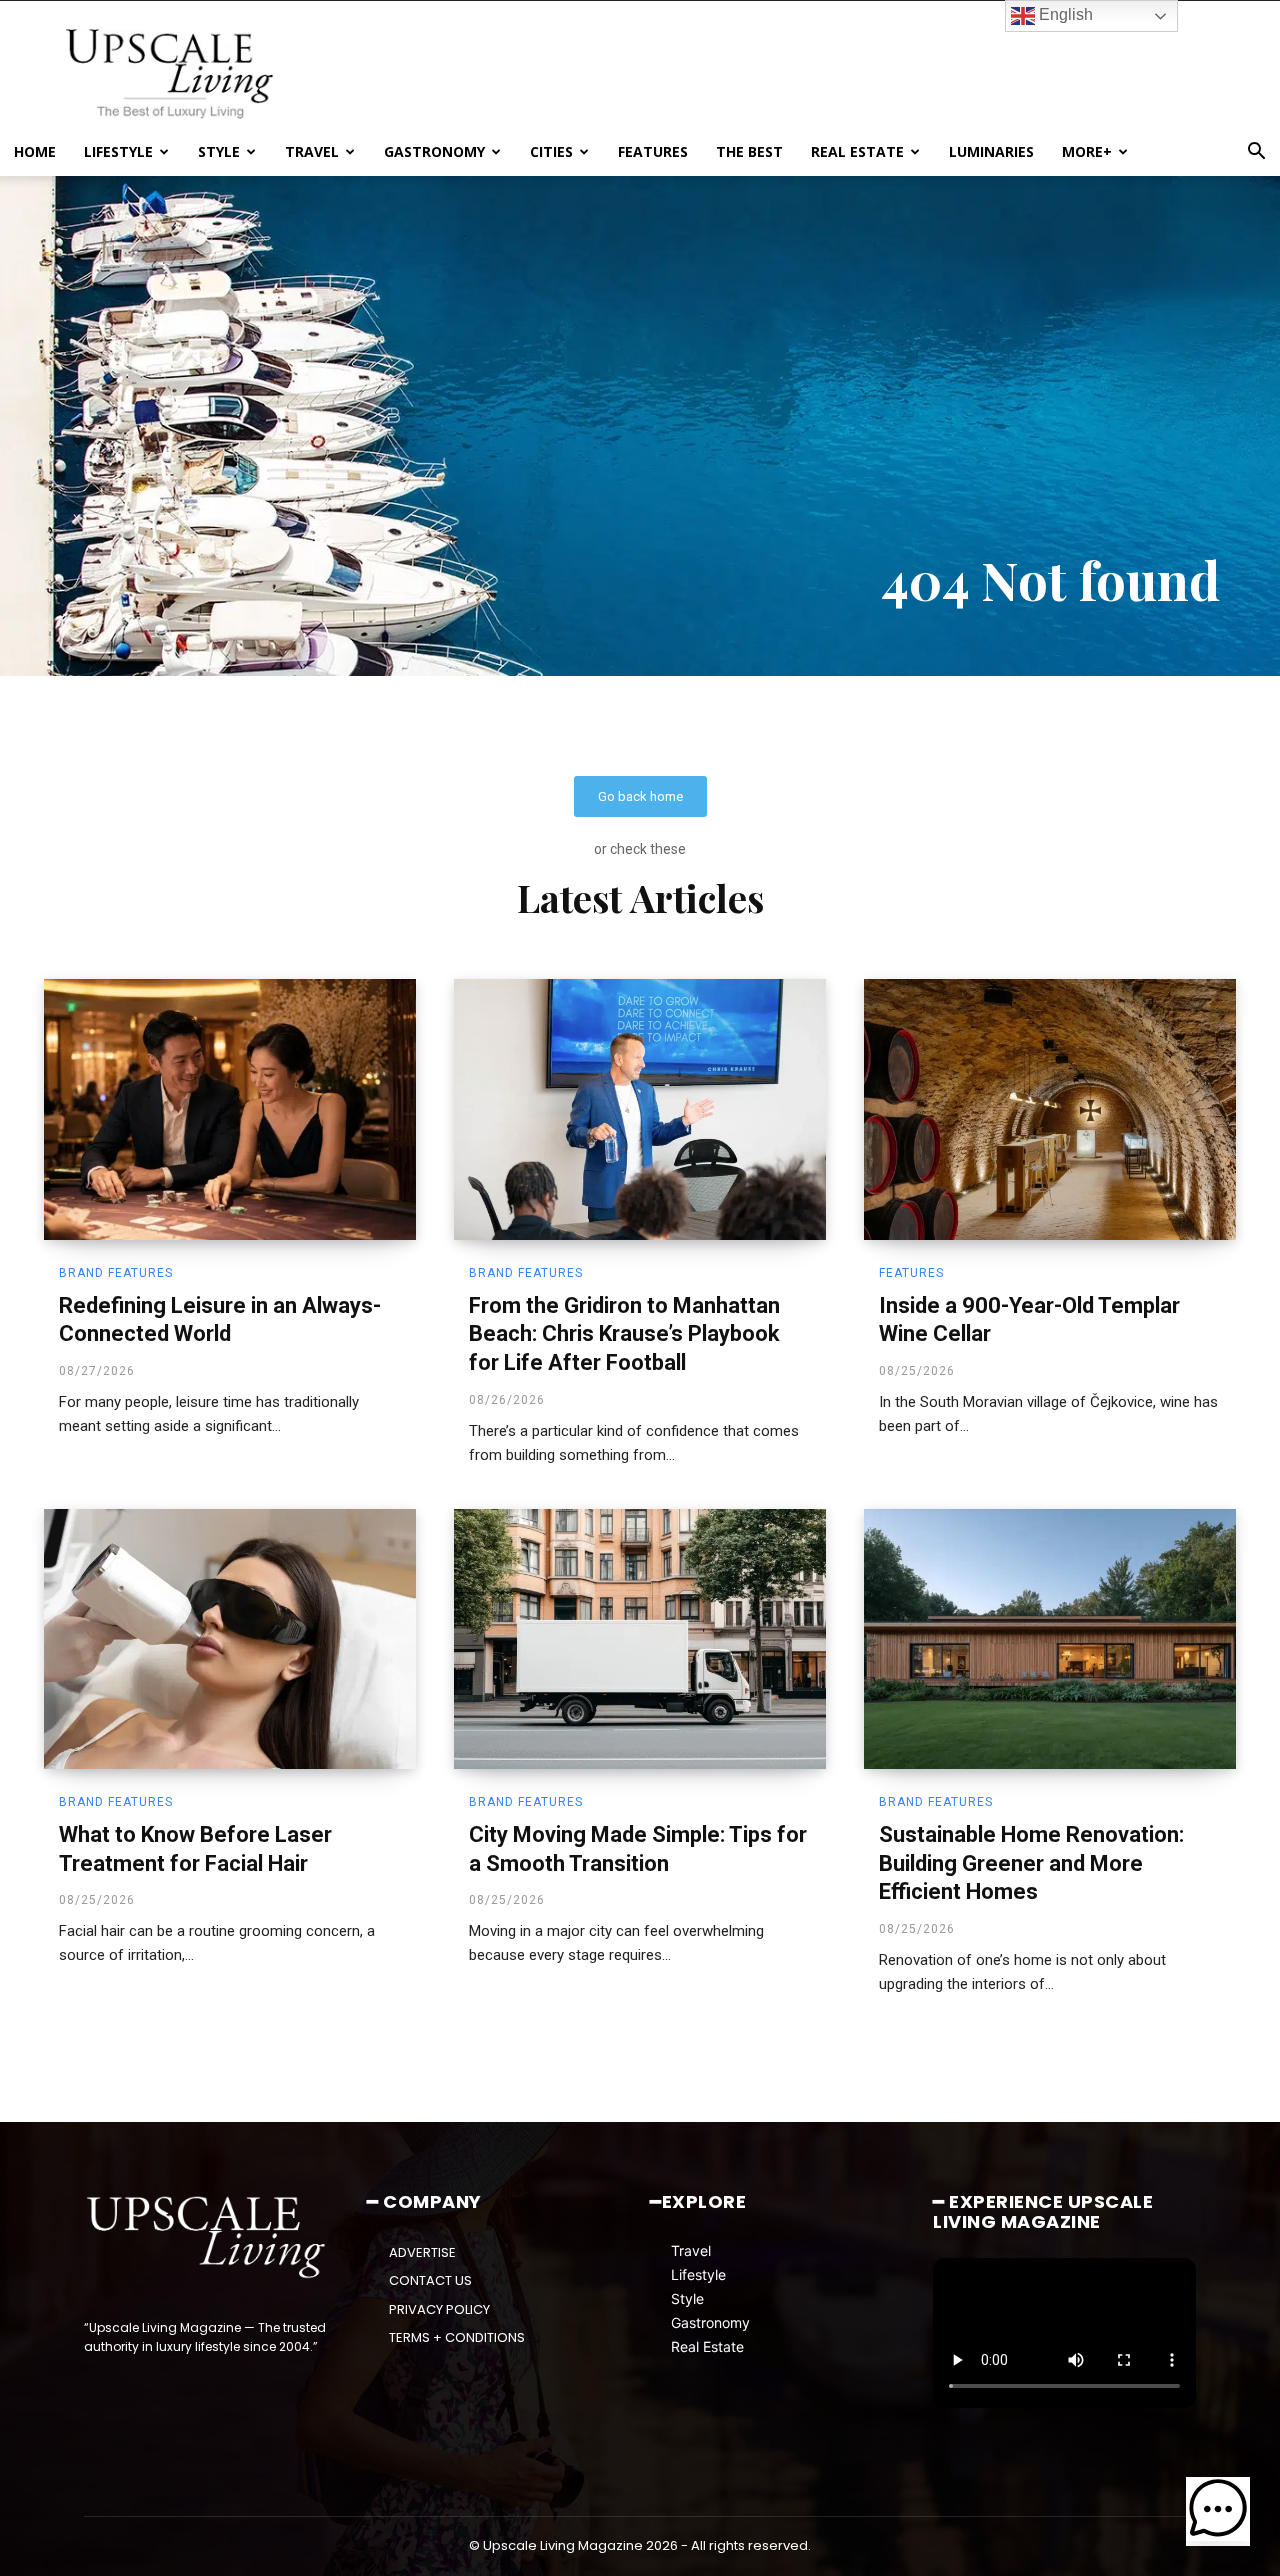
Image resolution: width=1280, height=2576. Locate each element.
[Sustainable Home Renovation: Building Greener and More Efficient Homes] (1050, 1639)
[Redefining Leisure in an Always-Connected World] (230, 1109)
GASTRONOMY (434, 151)
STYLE (219, 151)
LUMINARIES (991, 151)
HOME (35, 151)
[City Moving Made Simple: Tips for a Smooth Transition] (640, 1639)
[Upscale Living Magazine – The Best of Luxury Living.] (207, 2238)
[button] (1256, 153)
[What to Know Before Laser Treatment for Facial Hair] (230, 1639)
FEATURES (653, 151)
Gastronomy (710, 2322)
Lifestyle (698, 2274)
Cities (551, 151)
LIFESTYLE (118, 151)
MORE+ (1087, 151)
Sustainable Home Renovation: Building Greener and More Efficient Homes (1031, 1863)
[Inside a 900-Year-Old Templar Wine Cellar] (1050, 1109)
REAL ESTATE (857, 151)
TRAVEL (312, 151)
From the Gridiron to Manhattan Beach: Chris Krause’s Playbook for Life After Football (624, 1334)
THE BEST (749, 151)
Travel (691, 2250)
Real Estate (707, 2346)
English (1064, 14)
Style (687, 2298)
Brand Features (116, 1273)
